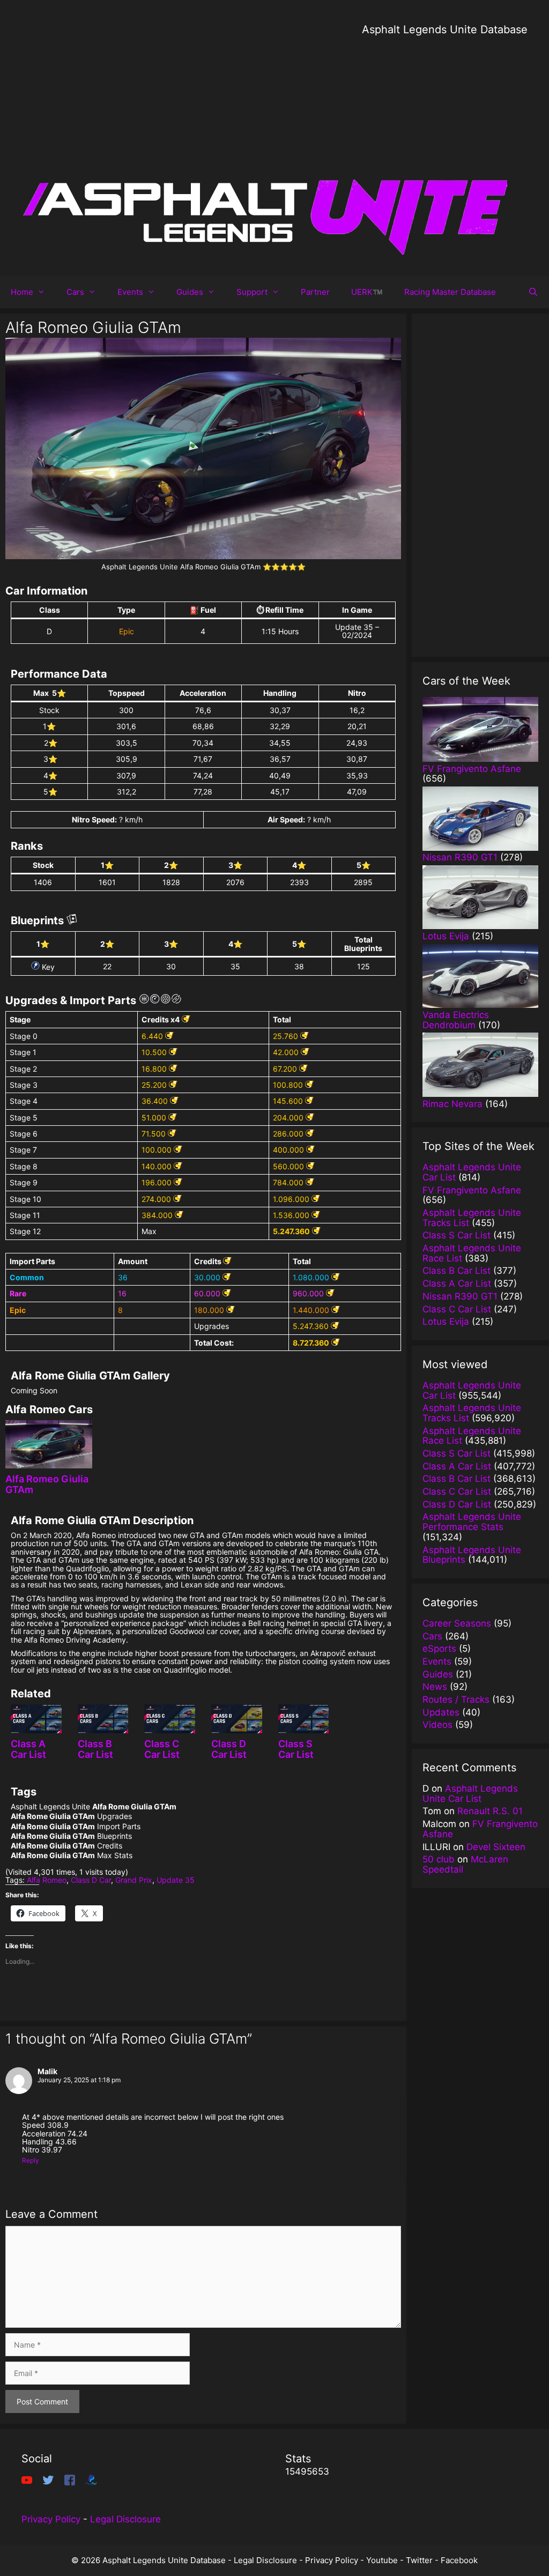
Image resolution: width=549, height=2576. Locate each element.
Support (252, 292)
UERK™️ (367, 292)
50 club (439, 1859)
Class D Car (91, 1880)
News (435, 1687)
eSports (439, 1649)
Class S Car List (296, 1749)
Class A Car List (28, 1749)
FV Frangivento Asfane (480, 1829)
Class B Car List (95, 1749)
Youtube (382, 2560)
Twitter (419, 2560)
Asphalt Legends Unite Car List (470, 1794)
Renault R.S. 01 (490, 1811)
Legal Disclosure (125, 2519)
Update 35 (176, 1880)
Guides (190, 292)
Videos (437, 1725)
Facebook (459, 2560)
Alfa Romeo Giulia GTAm (47, 1484)
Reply (31, 2160)
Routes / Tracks (456, 1699)
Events (130, 292)
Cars (75, 292)
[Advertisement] (445, 113)
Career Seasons (457, 1623)
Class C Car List (162, 1749)
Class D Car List (229, 1749)
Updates (441, 1712)
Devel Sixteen (496, 1847)
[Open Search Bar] (533, 292)
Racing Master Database (450, 292)
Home (22, 292)
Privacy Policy (51, 2519)
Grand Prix (134, 1880)
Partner (315, 292)
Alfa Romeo (47, 1880)
